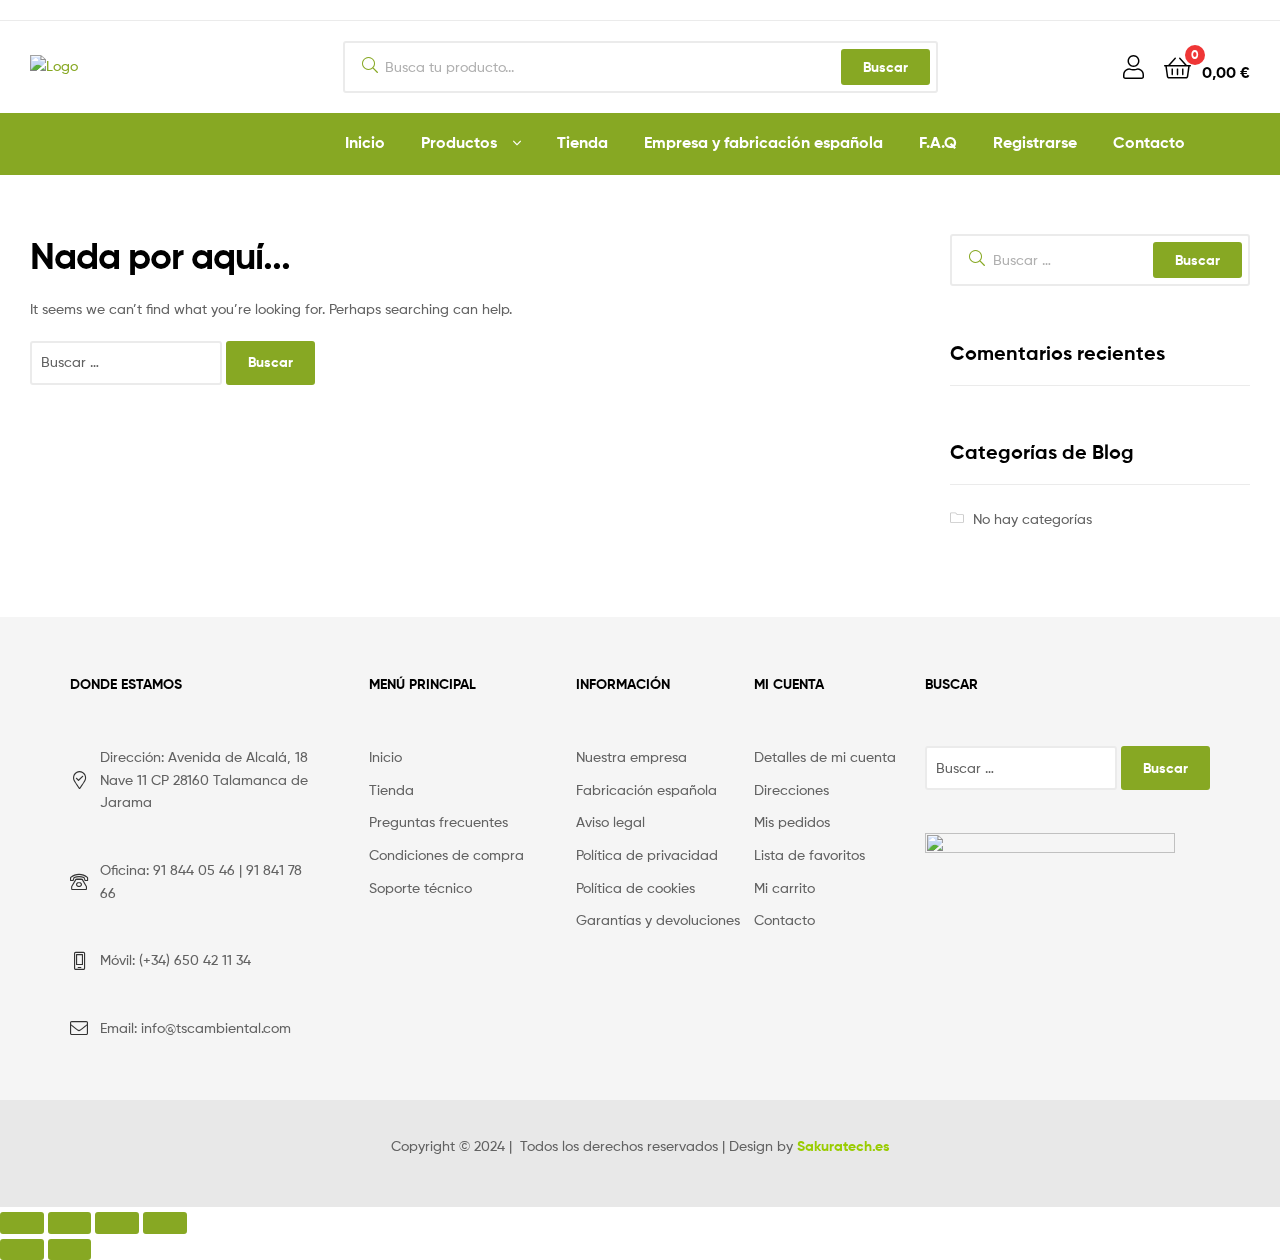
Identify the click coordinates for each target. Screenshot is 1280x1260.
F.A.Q (938, 142)
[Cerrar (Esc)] (22, 1222)
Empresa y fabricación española (763, 142)
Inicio (365, 142)
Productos (459, 142)
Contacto (1149, 142)
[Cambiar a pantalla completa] (117, 1222)
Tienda (582, 142)
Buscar (885, 67)
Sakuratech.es (843, 1146)
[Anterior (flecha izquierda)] (22, 1249)
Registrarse (1035, 142)
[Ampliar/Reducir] (165, 1222)
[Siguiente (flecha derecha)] (70, 1249)
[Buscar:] (128, 361)
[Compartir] (70, 1222)
